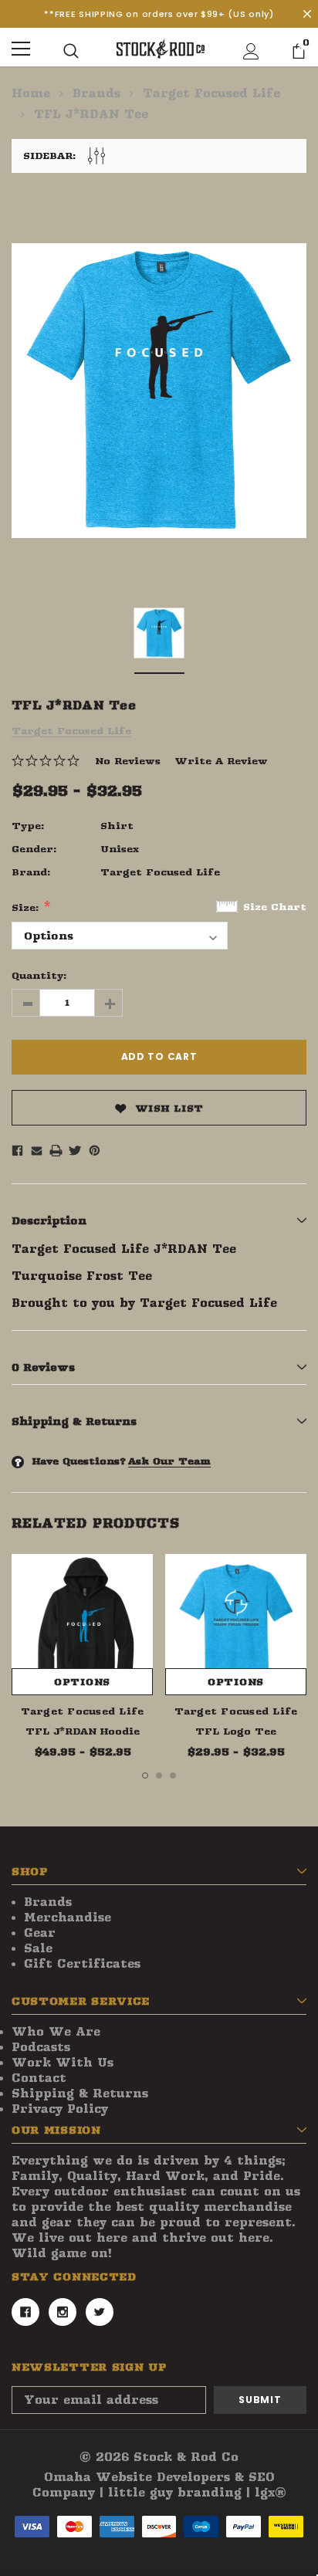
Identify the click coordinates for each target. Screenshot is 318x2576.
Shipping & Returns (80, 2094)
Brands (48, 1902)
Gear (40, 1933)
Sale (38, 1948)
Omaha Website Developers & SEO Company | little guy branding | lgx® (159, 2485)
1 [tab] (145, 1775)
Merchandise (68, 1918)
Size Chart (275, 907)
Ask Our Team (169, 1461)
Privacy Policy (60, 2109)
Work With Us (63, 2063)
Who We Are (56, 2032)
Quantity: (39, 975)
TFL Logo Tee (236, 1731)
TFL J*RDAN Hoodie (83, 1731)
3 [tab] (173, 1775)
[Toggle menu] (21, 49)
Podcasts (41, 2047)
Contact (39, 2078)
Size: (27, 907)
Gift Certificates (82, 1964)
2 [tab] (159, 1775)
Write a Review (221, 761)
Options (82, 1682)
